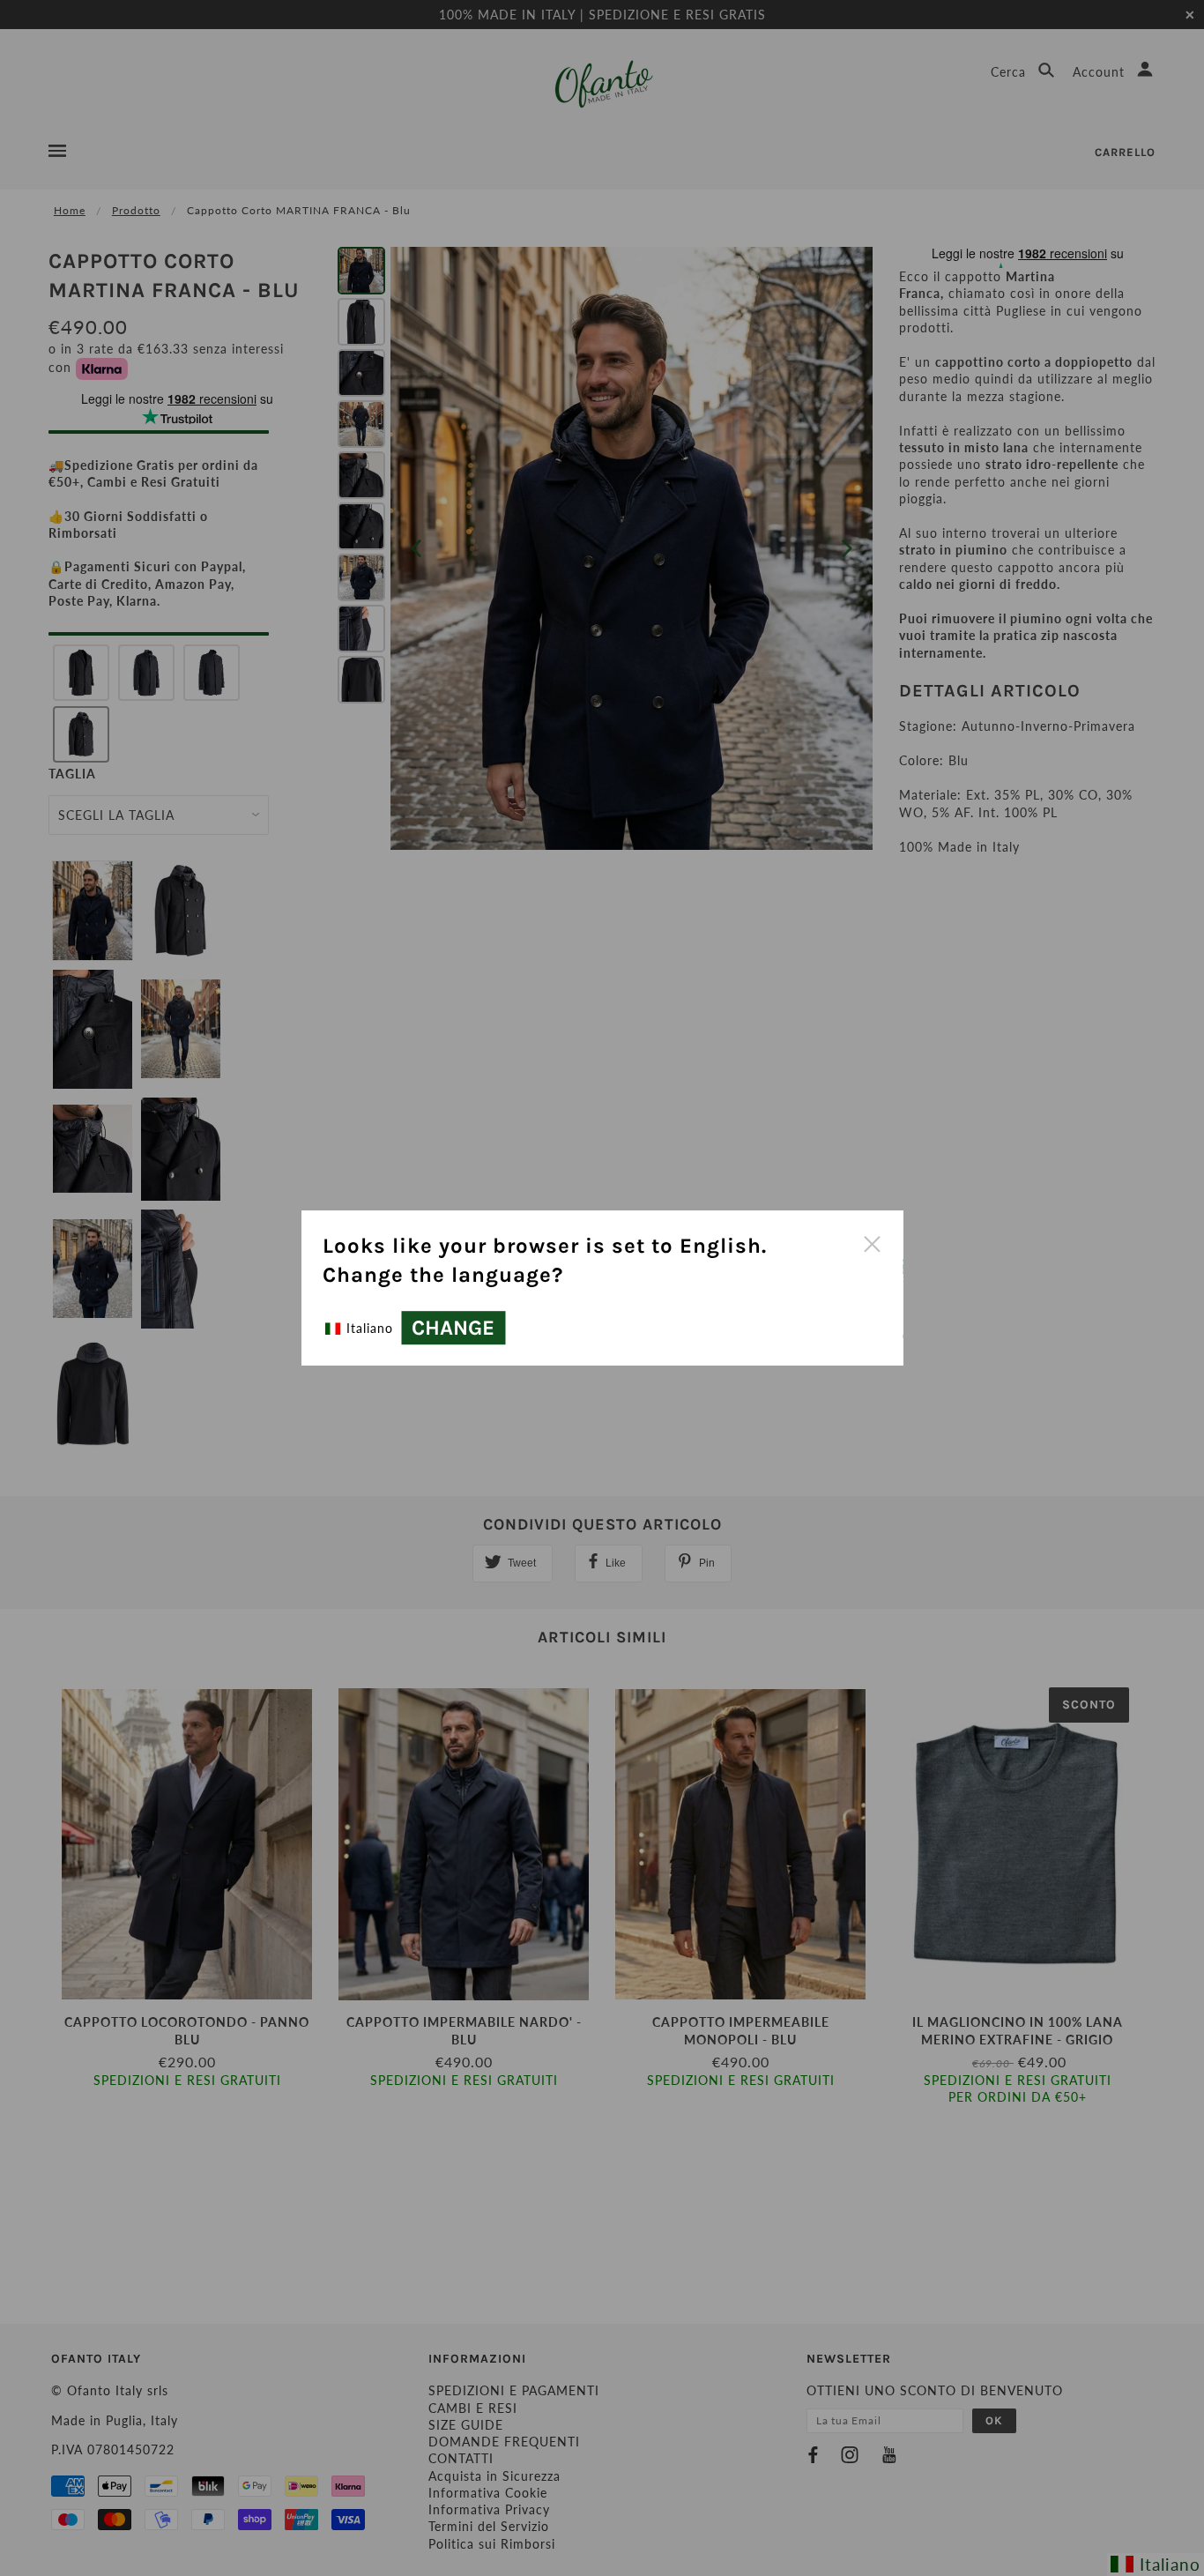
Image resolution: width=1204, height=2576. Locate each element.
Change (453, 1328)
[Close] (872, 1242)
